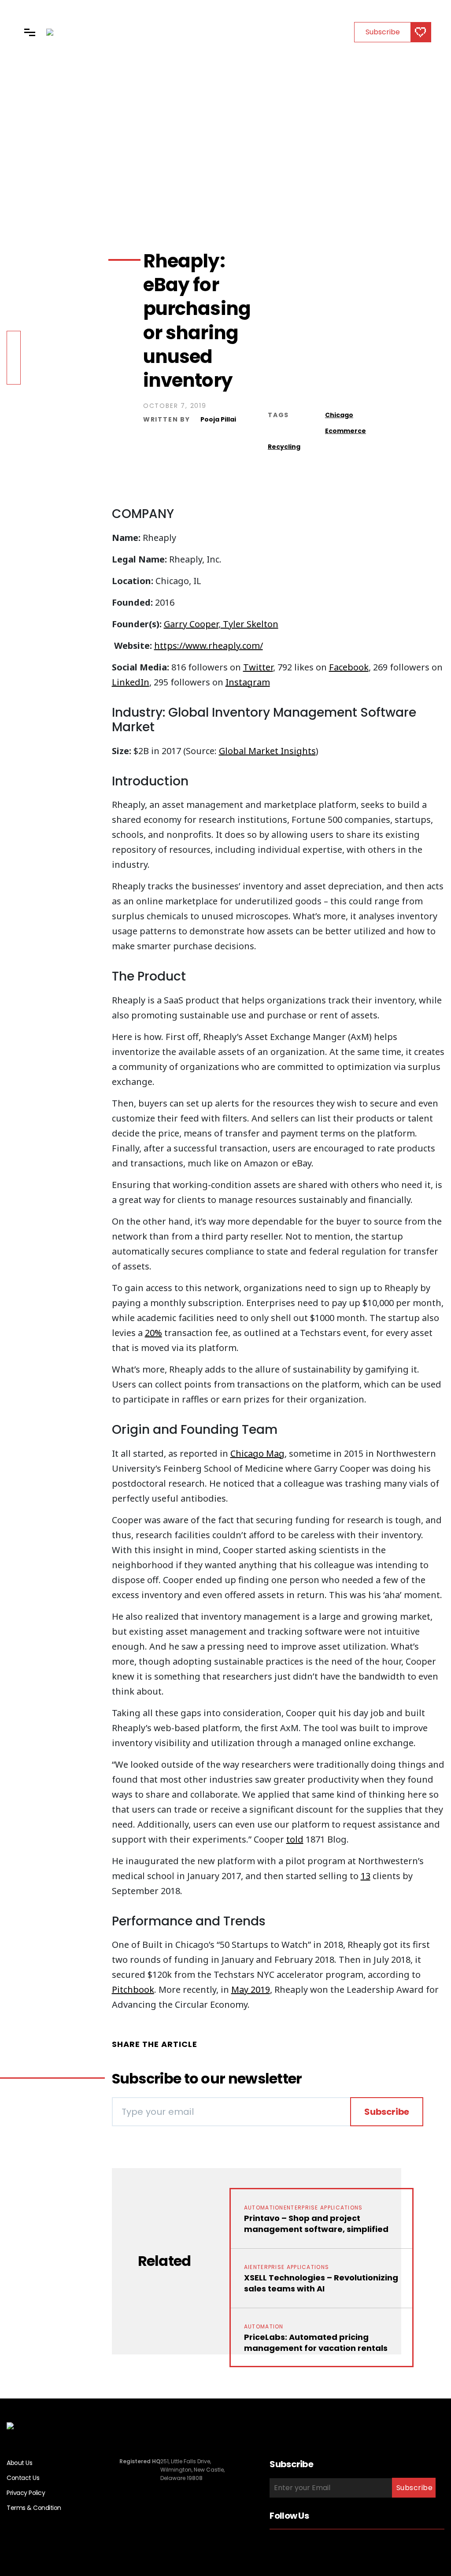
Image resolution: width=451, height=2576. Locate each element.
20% (153, 1333)
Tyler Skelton (250, 624)
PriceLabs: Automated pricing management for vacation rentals (316, 2343)
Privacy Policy (26, 2493)
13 (366, 1876)
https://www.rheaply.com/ (209, 646)
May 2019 (251, 1989)
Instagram (248, 682)
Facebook (349, 667)
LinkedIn (131, 682)
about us (19, 2463)
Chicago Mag (257, 1453)
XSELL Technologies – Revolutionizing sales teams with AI (321, 2283)
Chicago (339, 415)
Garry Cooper (191, 624)
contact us (23, 2478)
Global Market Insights (267, 751)
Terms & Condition (34, 2508)
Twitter (258, 667)
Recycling (284, 447)
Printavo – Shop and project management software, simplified (316, 2224)
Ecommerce (346, 431)
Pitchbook (133, 1989)
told (295, 1839)
